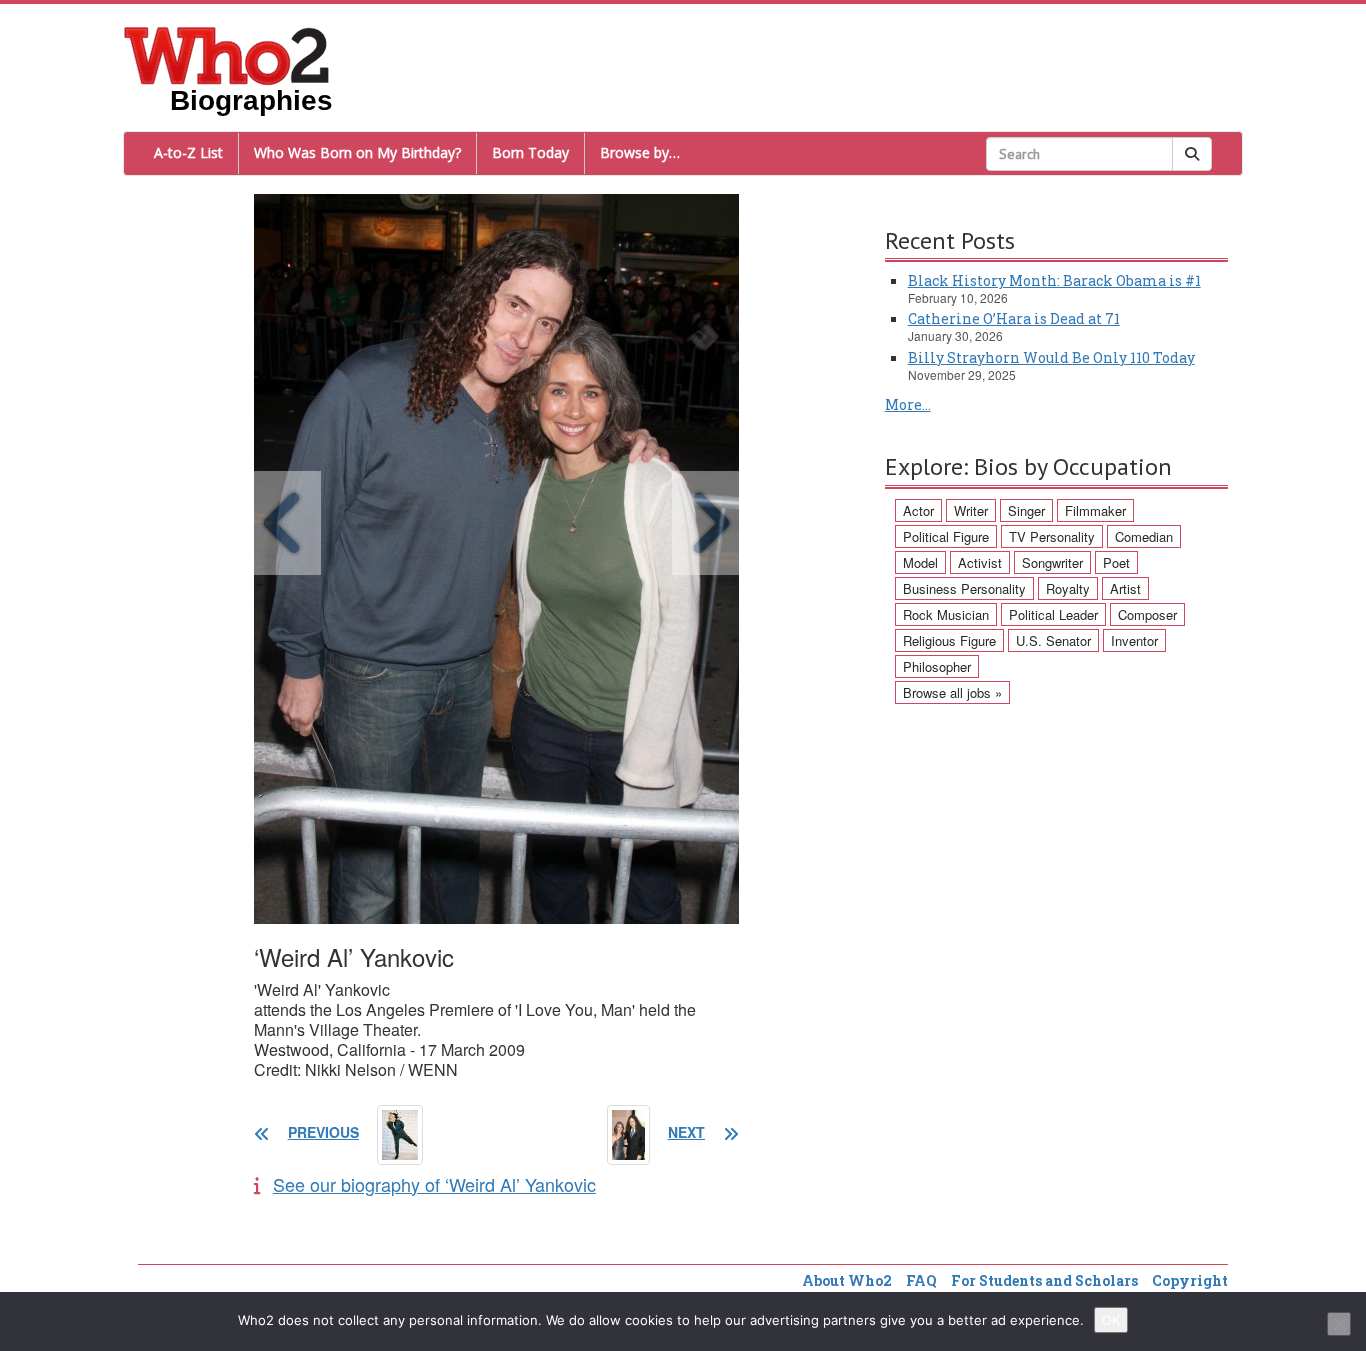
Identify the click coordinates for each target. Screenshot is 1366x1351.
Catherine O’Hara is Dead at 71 (1014, 318)
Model (920, 562)
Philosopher (937, 666)
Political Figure (946, 536)
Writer (971, 510)
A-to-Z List (188, 152)
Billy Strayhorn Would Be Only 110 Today (1051, 357)
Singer (1026, 510)
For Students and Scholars (1044, 1280)
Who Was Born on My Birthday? (357, 152)
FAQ (921, 1280)
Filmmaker (1095, 510)
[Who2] (227, 54)
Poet (1116, 562)
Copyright (1190, 1280)
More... (908, 404)
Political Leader (1053, 614)
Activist (980, 562)
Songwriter (1052, 562)
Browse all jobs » (952, 692)
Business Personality (964, 588)
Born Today (530, 152)
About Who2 (847, 1280)
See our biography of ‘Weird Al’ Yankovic (434, 1184)
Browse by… (640, 152)
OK (1111, 1320)
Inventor (1134, 640)
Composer (1147, 614)
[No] (1339, 1324)
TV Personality (1052, 536)
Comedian (1144, 536)
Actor (918, 510)
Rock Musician (946, 614)
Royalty (1068, 588)
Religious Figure (949, 640)
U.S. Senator (1053, 640)
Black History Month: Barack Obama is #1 (1054, 280)
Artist (1125, 588)
